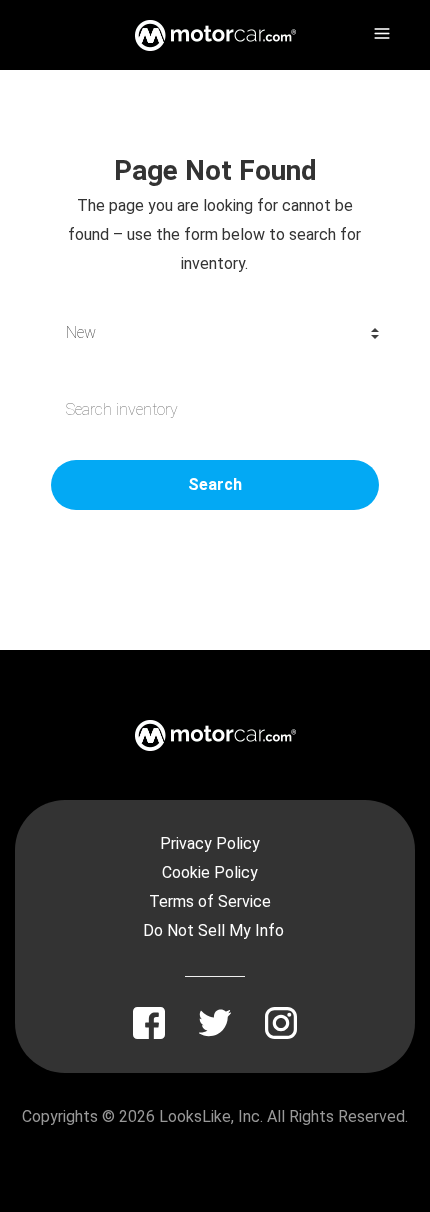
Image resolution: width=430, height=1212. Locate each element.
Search (215, 484)
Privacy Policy (210, 843)
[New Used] (215, 333)
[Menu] (380, 30)
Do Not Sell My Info (213, 930)
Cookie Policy (210, 872)
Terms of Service (210, 901)
